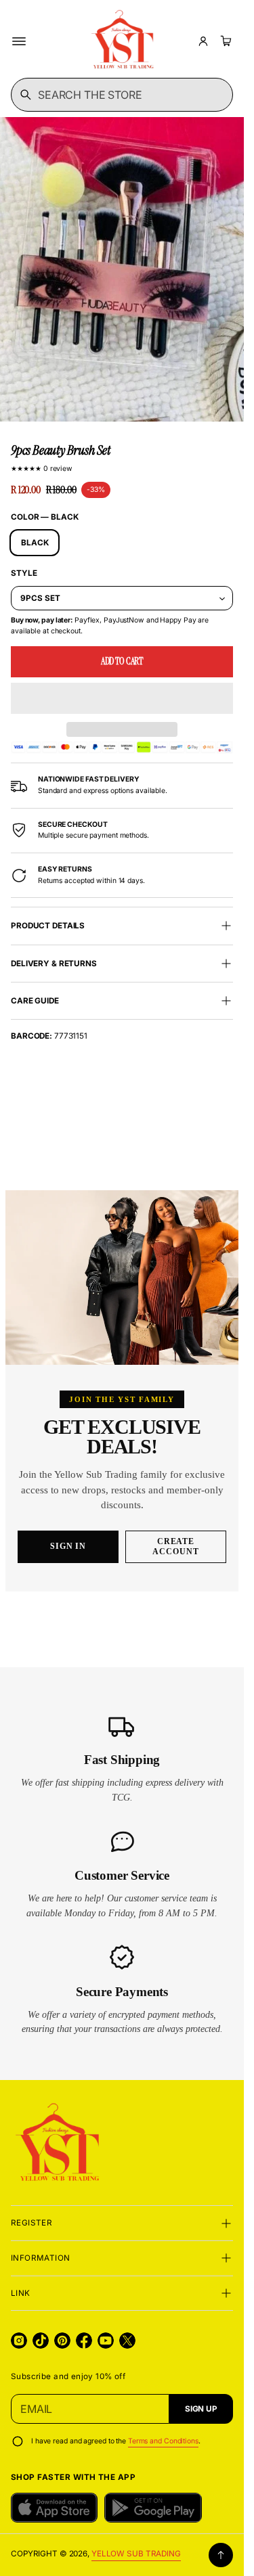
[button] (122, 698)
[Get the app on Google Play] (153, 2508)
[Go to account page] (203, 41)
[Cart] (224, 41)
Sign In (68, 1546)
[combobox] (122, 95)
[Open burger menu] (19, 41)
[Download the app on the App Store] (54, 2508)
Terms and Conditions (163, 2441)
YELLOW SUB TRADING (136, 2554)
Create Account (176, 1546)
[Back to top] (221, 2555)
